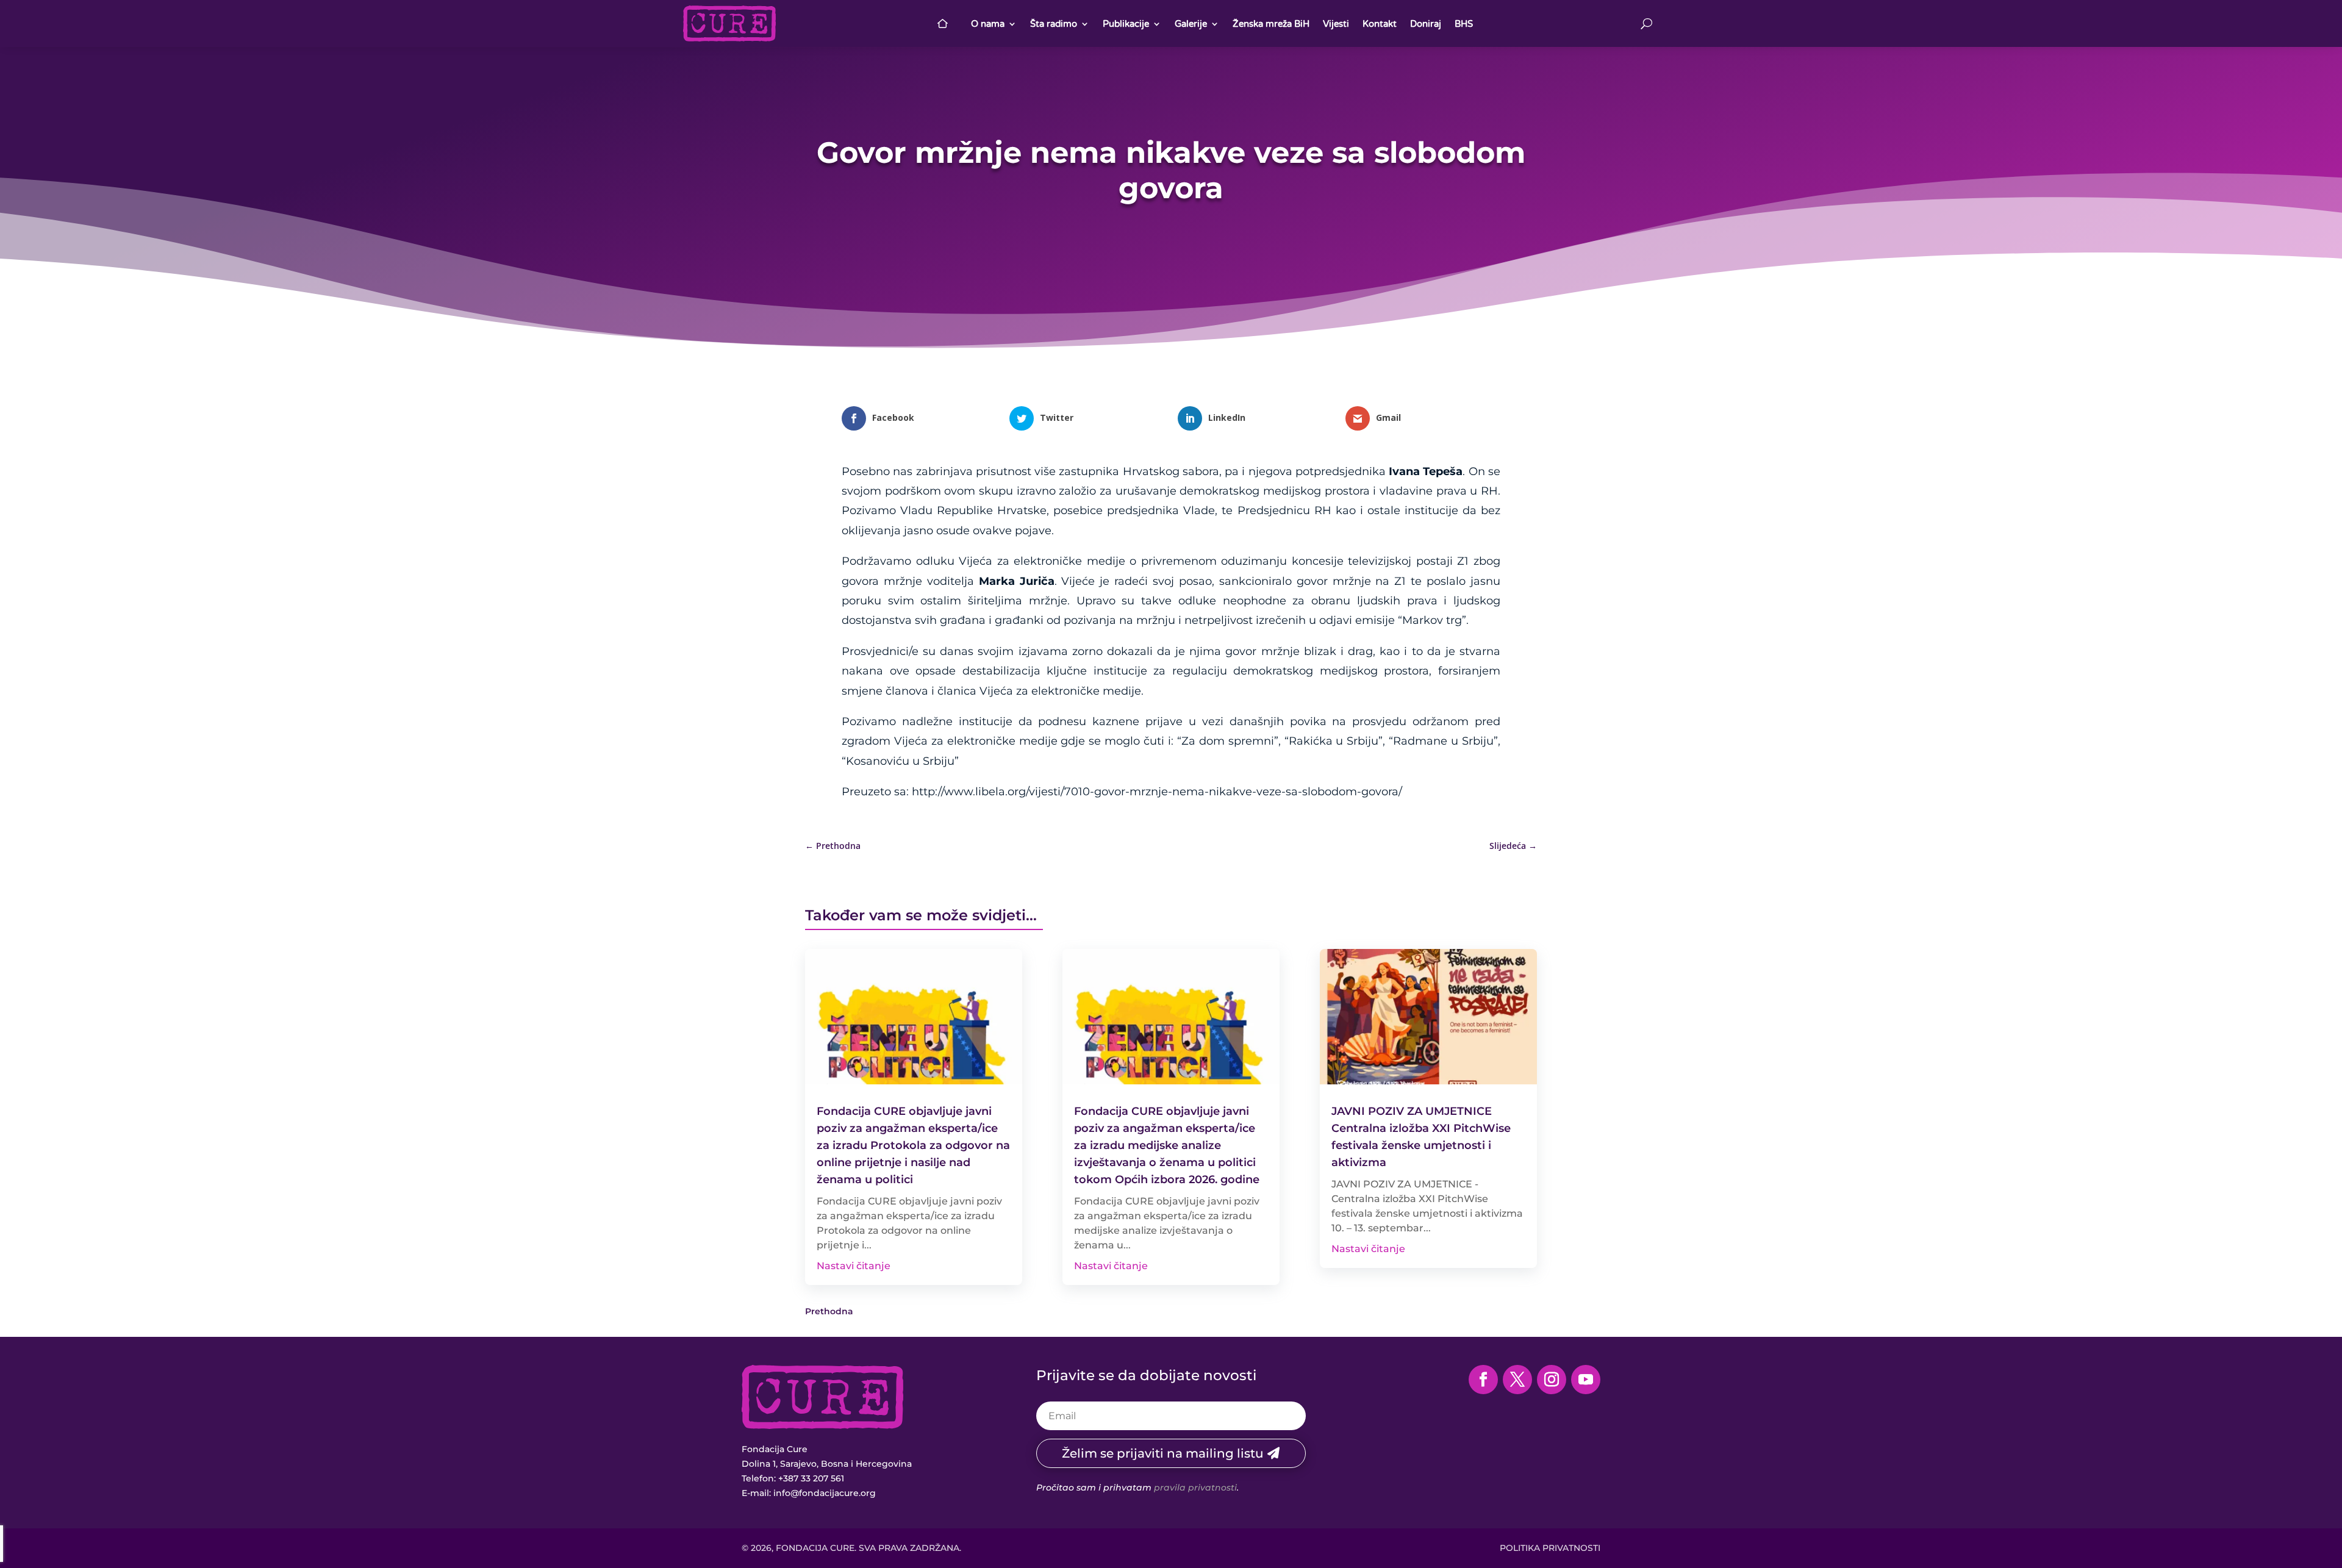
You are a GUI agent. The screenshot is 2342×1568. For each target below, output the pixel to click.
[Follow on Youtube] (1586, 1380)
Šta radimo (1054, 24)
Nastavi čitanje (854, 1266)
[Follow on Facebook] (1483, 1380)
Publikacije (1126, 24)
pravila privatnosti (1195, 1487)
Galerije (1191, 24)
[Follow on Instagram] (1552, 1380)
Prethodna (829, 1311)
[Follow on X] (1517, 1380)
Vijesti (1336, 24)
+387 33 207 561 (811, 1478)
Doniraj (1426, 24)
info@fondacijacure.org (825, 1493)
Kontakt (1380, 24)
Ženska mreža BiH (1271, 24)
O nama (988, 24)
